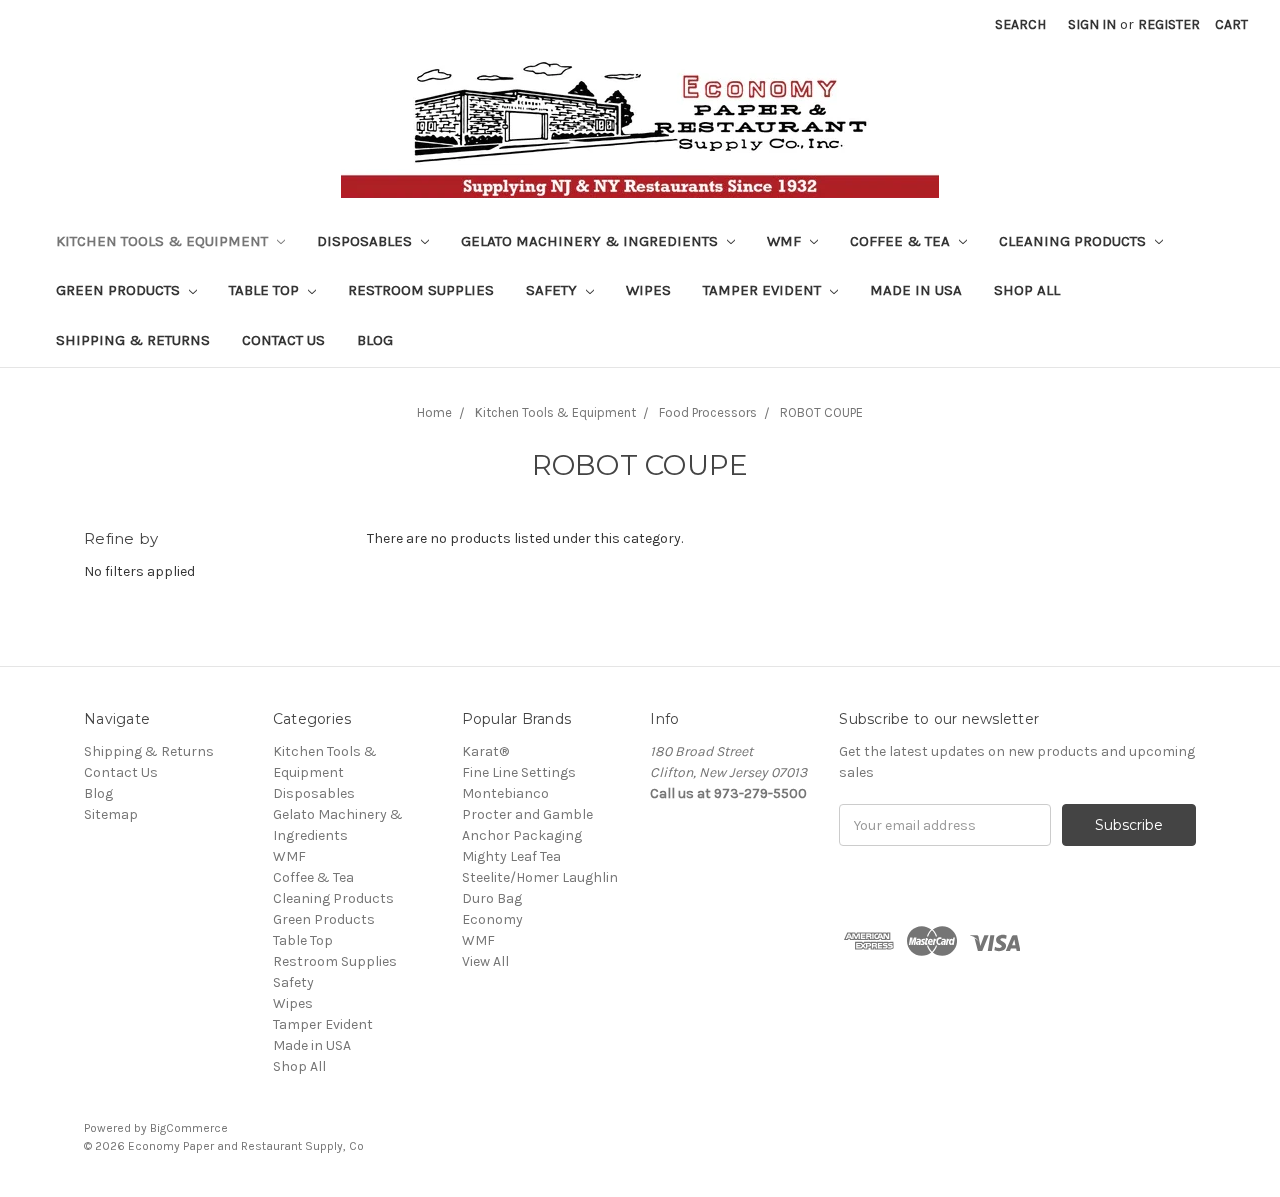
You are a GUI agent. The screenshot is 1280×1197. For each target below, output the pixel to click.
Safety (553, 290)
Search (1020, 24)
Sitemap (111, 814)
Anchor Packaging (522, 835)
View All (485, 961)
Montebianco (505, 793)
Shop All (1027, 290)
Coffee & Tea (902, 241)
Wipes (648, 290)
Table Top (266, 290)
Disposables (366, 241)
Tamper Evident (764, 290)
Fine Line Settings (519, 772)
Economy (492, 919)
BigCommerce (189, 1128)
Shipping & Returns (133, 340)
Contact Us (283, 340)
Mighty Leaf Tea (511, 856)
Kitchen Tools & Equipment (164, 241)
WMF (786, 241)
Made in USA (916, 290)
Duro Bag (492, 898)
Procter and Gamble (527, 814)
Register (1169, 24)
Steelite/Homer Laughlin (540, 877)
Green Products (120, 290)
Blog (375, 340)
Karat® (485, 751)
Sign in (1092, 24)
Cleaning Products (1074, 241)
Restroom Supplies (421, 290)
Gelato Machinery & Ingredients (591, 241)
